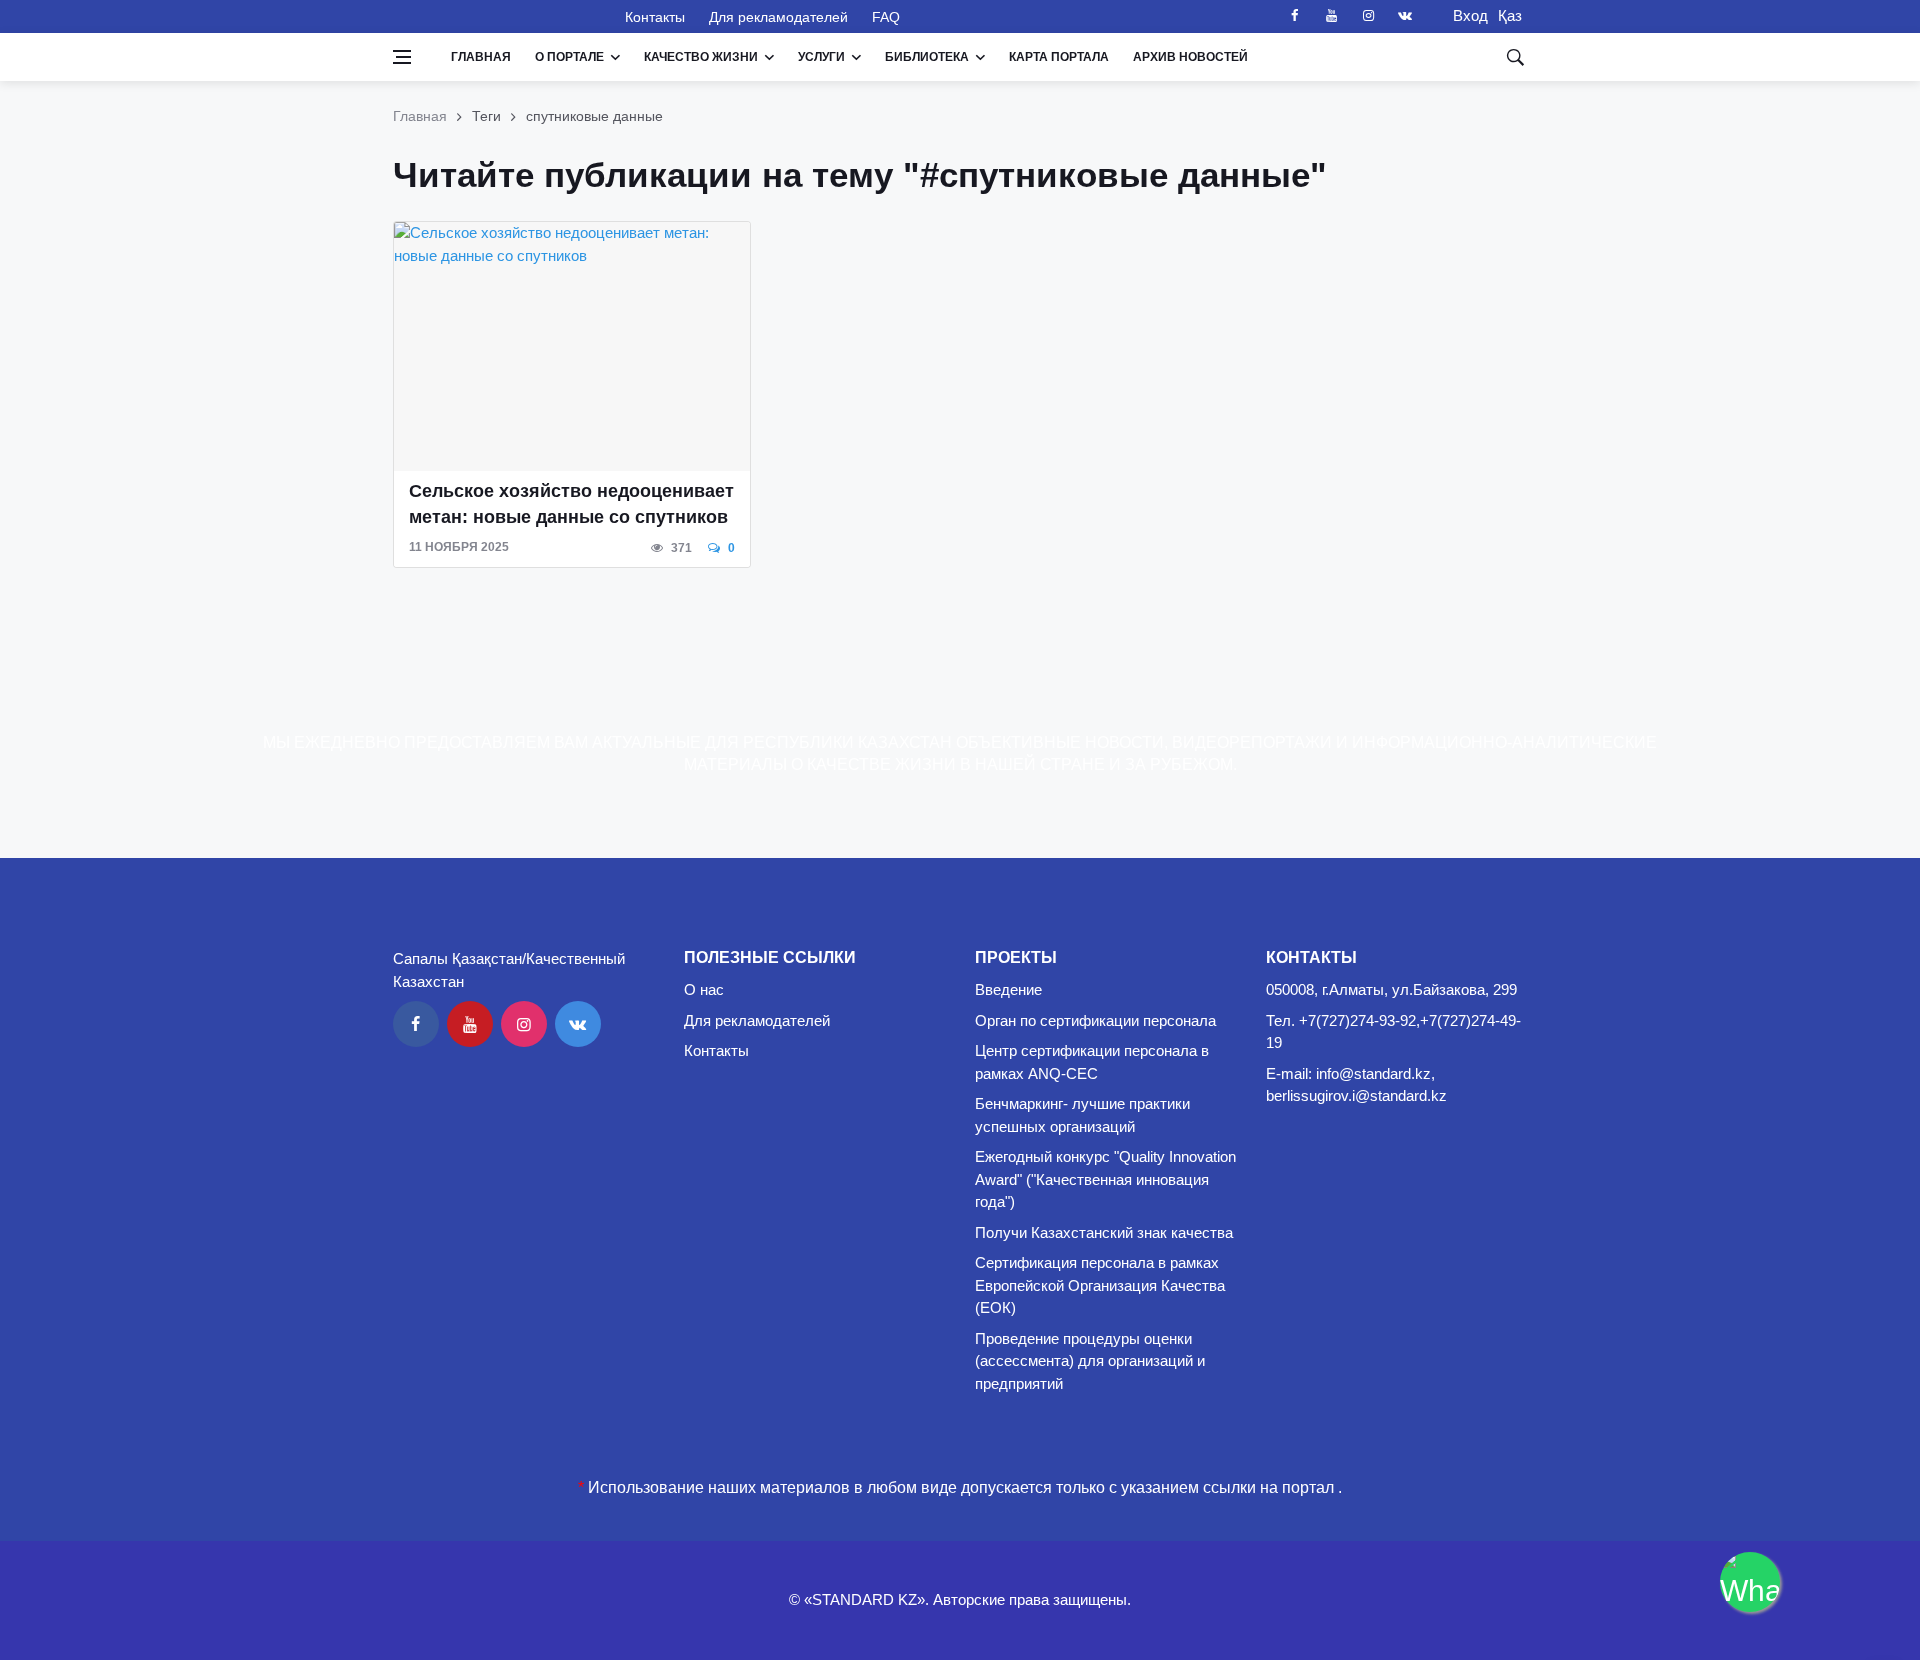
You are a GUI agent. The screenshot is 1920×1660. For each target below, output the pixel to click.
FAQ (886, 17)
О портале (569, 57)
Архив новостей (1190, 57)
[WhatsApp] (1750, 1582)
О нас (704, 989)
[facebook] (1294, 16)
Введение (1008, 989)
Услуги (821, 57)
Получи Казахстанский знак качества (1104, 1232)
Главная (481, 57)
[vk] (1405, 16)
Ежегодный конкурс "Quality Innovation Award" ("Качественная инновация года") (1105, 1179)
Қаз (1510, 15)
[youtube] (1331, 16)
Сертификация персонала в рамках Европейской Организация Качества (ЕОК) (1100, 1285)
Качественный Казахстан (497, 16)
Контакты (655, 17)
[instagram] (1368, 16)
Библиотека (927, 57)
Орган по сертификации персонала (1095, 1020)
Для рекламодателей (778, 17)
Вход (1464, 15)
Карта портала (1059, 57)
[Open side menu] (402, 57)
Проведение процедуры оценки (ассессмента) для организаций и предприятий (1090, 1361)
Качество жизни (701, 57)
